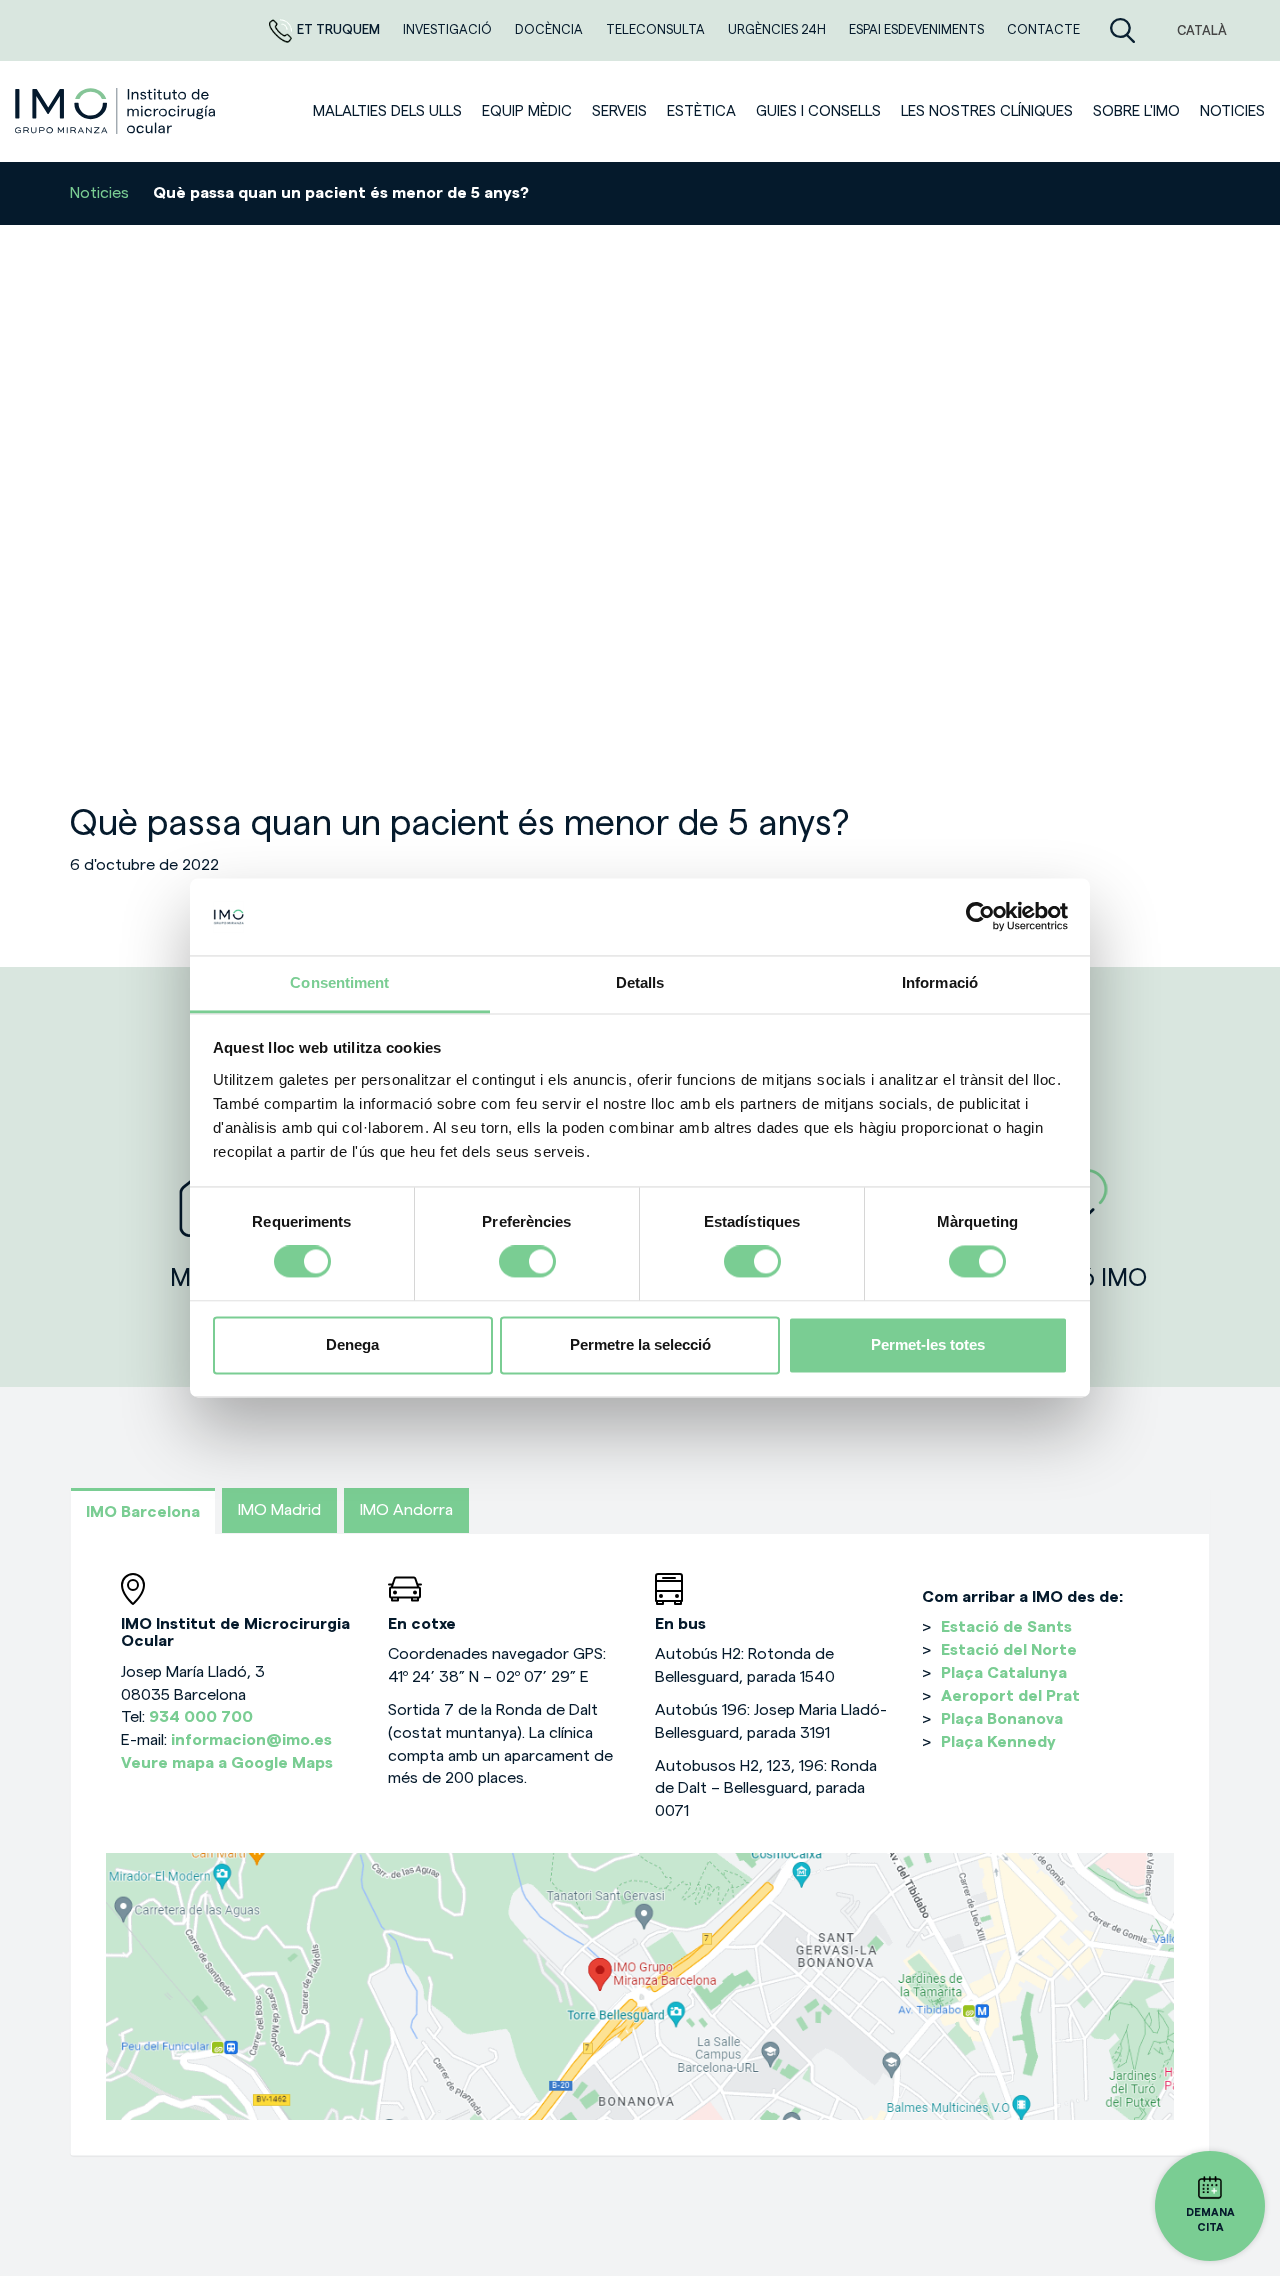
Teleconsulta (657, 29)
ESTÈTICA (701, 111)
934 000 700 (201, 1717)
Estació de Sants (1006, 1627)
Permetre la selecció (640, 1344)
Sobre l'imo (1136, 111)
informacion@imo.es (251, 1740)
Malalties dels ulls (387, 111)
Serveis (619, 111)
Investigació (449, 29)
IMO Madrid (279, 1510)
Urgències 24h (778, 29)
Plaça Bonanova (1002, 1719)
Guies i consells (818, 111)
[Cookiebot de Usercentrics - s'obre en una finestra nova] (980, 917)
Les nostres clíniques (987, 111)
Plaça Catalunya (1004, 1673)
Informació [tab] (940, 982)
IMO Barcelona (143, 1512)
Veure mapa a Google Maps (227, 1763)
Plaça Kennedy (998, 1742)
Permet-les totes (928, 1344)
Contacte (1043, 29)
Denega (352, 1344)
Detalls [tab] (640, 982)
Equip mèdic (527, 111)
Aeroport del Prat (1010, 1696)
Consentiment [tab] (339, 982)
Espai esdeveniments (918, 29)
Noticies (1232, 111)
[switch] (527, 1262)
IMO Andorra (406, 1510)
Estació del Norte (1009, 1650)
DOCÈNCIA (550, 29)
